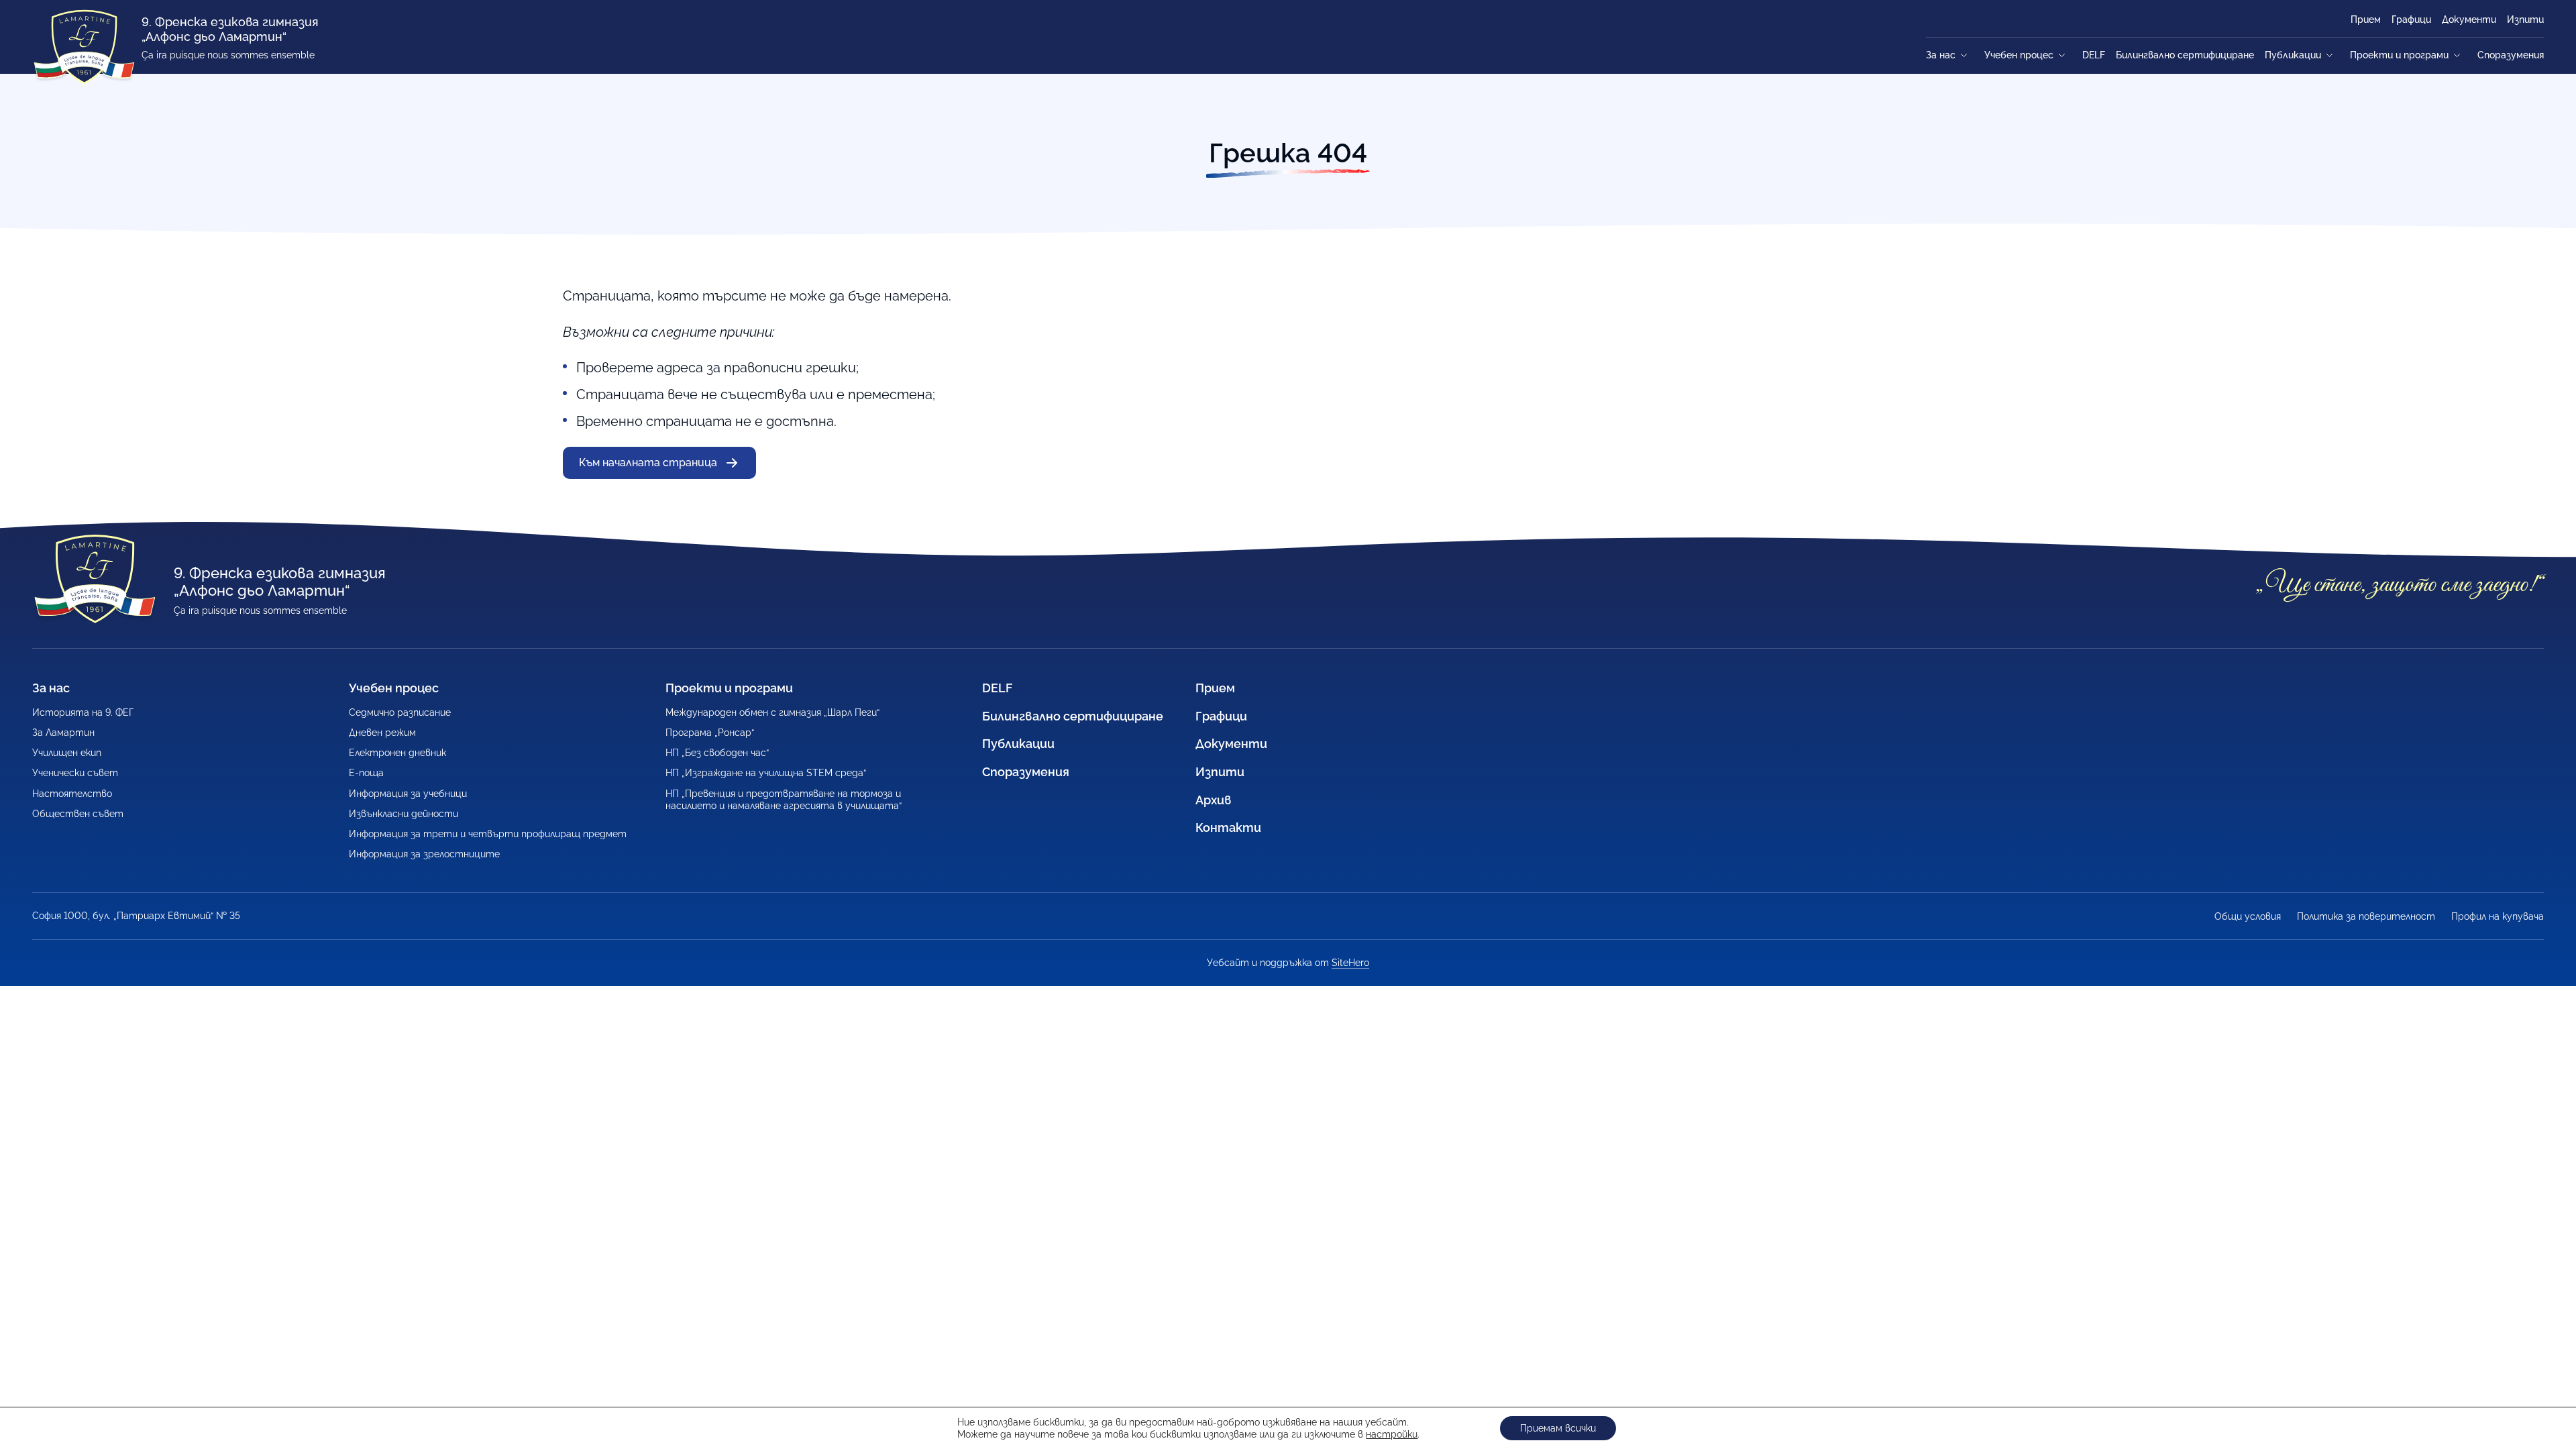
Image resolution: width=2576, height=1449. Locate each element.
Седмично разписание (400, 712)
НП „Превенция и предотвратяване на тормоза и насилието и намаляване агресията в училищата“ (784, 800)
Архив (1214, 800)
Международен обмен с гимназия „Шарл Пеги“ (772, 712)
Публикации (2293, 55)
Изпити (2525, 19)
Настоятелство (72, 794)
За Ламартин (63, 733)
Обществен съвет (78, 814)
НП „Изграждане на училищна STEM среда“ (766, 773)
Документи (2469, 19)
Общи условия (2248, 916)
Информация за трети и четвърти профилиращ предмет (488, 834)
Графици (2411, 19)
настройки (1392, 1434)
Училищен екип (67, 753)
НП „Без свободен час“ (717, 753)
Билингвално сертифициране (2185, 55)
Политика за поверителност (2366, 916)
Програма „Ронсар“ (710, 733)
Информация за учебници (408, 794)
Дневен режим (382, 733)
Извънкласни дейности (404, 814)
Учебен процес (2019, 55)
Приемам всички (1558, 1428)
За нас (1941, 55)
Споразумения (2511, 55)
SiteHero (1350, 963)
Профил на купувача (2498, 916)
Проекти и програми (2399, 55)
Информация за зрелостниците (424, 854)
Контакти (1228, 827)
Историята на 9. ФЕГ (83, 712)
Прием (2366, 19)
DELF (2094, 55)
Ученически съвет (75, 773)
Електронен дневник (397, 753)
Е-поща (366, 773)
